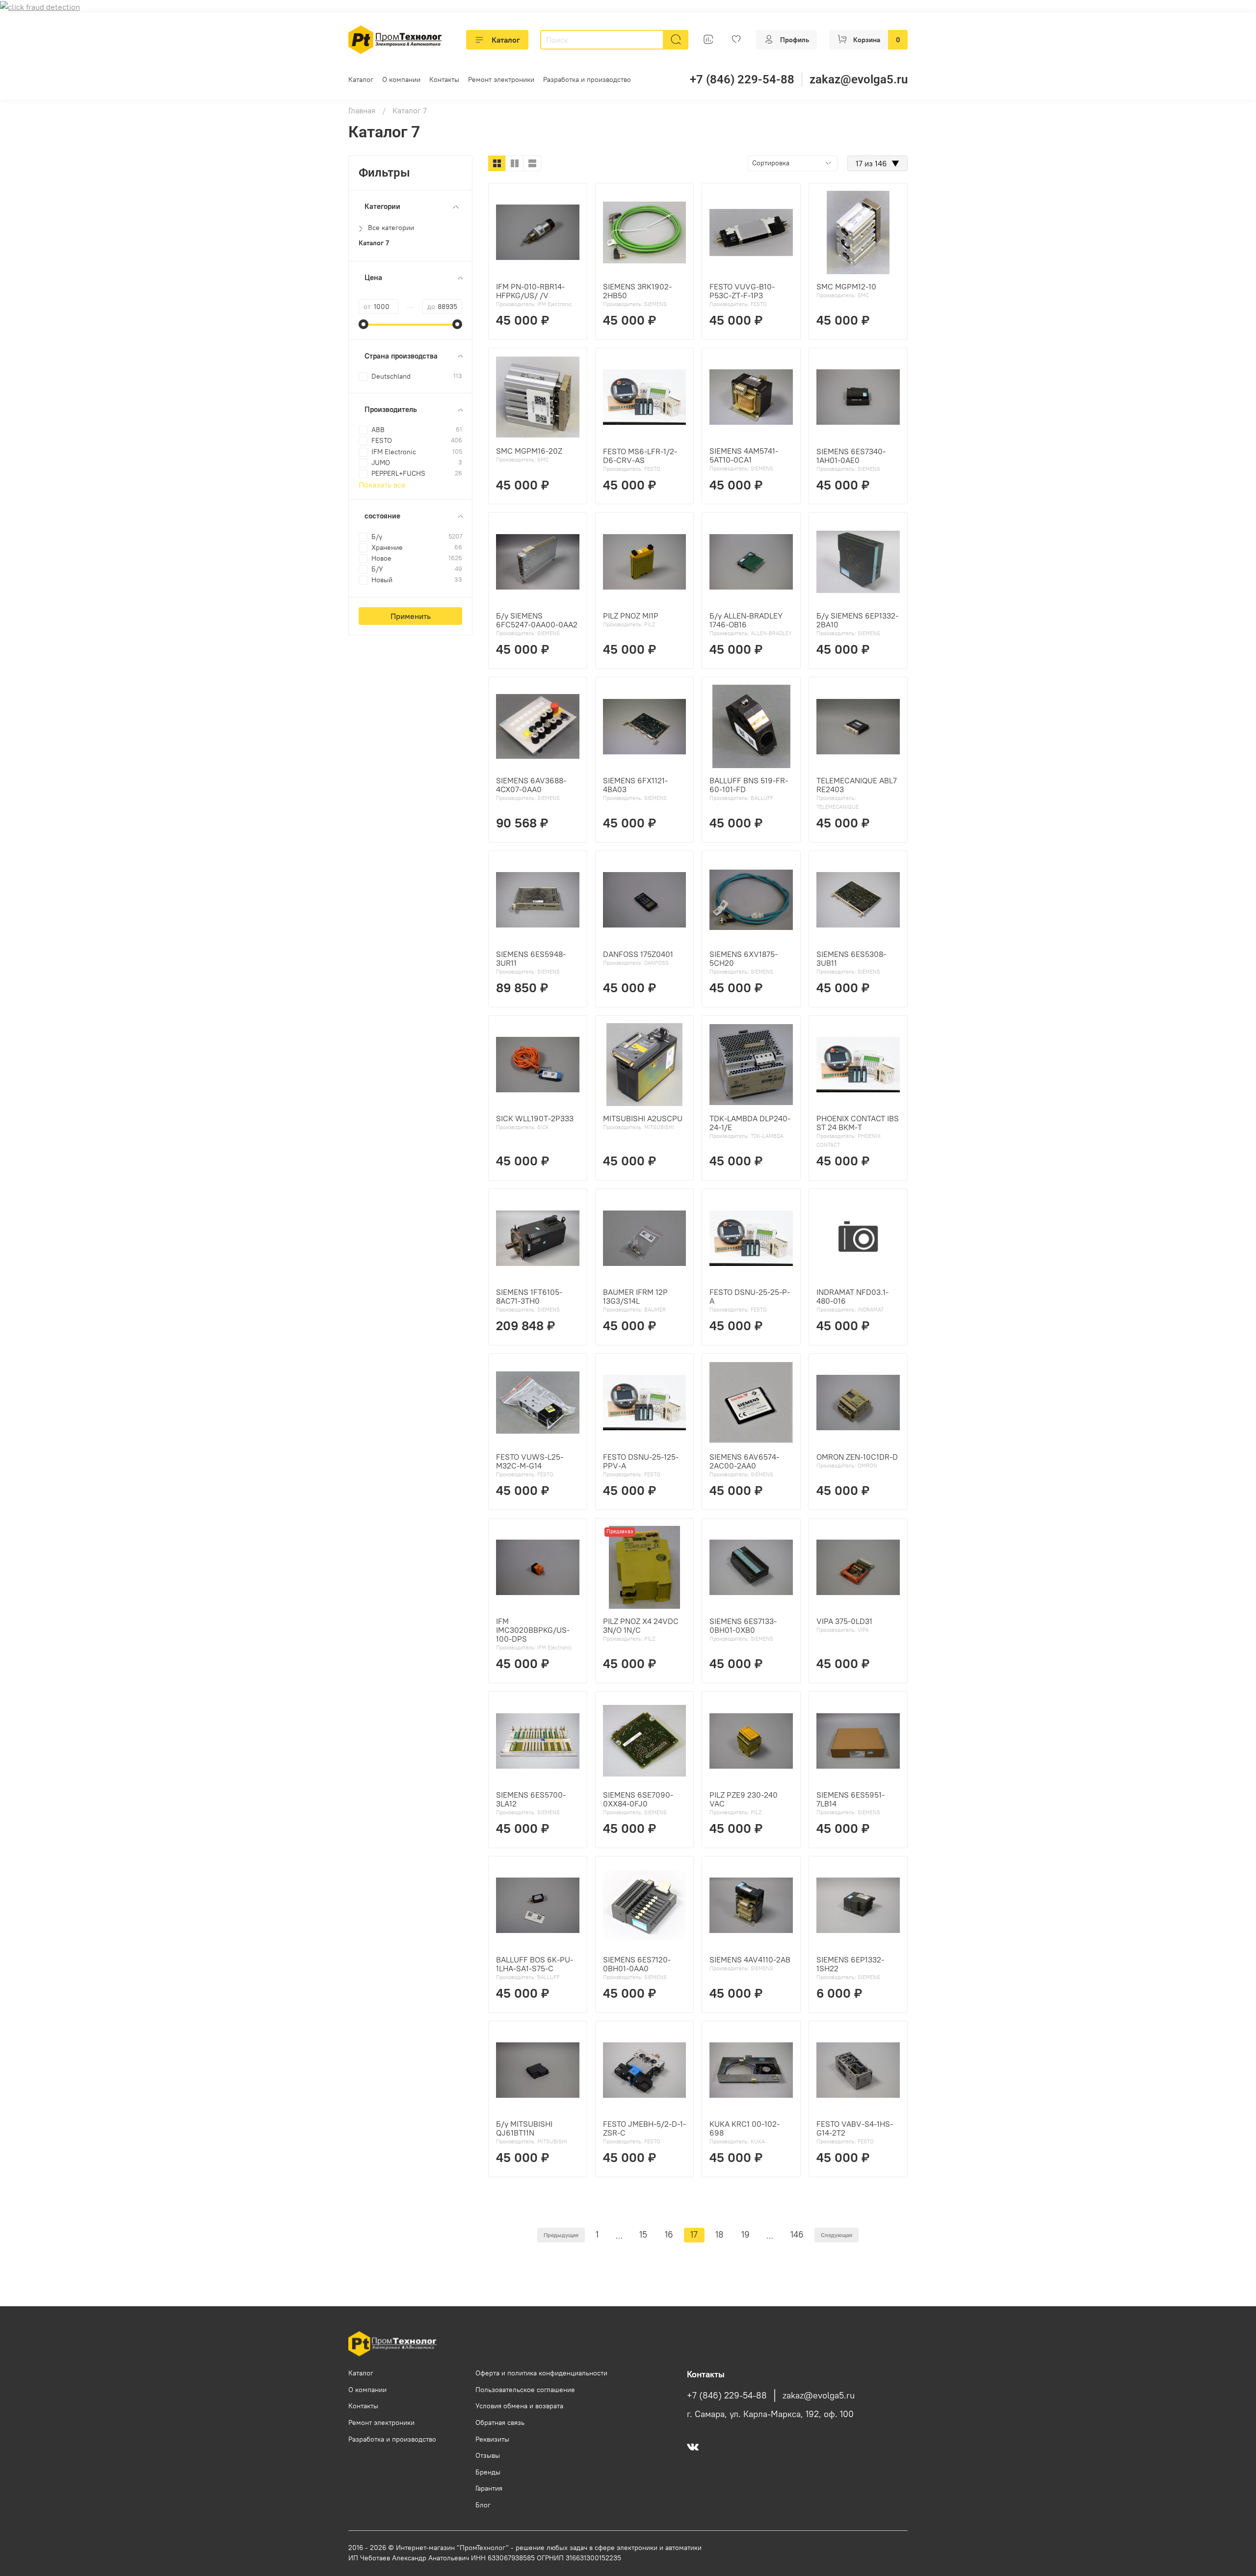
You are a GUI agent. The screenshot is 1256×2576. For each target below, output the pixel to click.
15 (643, 2235)
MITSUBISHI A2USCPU (643, 1118)
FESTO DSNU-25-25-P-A (750, 1296)
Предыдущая (561, 2235)
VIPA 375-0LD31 (844, 1621)
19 (746, 2235)
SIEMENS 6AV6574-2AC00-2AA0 (744, 1461)
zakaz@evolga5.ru (859, 79)
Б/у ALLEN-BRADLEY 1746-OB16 (746, 620)
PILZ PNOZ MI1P (631, 616)
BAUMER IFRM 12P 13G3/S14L (635, 1296)
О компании (401, 79)
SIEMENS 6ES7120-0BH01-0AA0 (637, 1964)
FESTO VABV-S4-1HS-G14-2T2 (855, 2128)
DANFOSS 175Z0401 (638, 954)
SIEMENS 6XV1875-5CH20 (744, 958)
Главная (362, 110)
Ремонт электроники (501, 79)
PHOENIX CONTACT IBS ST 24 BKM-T (858, 1123)
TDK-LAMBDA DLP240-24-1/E (750, 1123)
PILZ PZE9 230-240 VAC (744, 1799)
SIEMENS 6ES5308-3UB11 (851, 958)
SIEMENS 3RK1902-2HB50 (637, 291)
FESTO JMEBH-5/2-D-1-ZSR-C (644, 2128)
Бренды (488, 2472)
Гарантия (489, 2488)
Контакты (444, 79)
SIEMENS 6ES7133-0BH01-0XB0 (743, 1625)
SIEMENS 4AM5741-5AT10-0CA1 (744, 455)
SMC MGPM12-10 (846, 286)
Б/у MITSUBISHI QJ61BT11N (524, 2128)
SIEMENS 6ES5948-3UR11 (531, 958)
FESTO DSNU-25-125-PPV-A (641, 1461)
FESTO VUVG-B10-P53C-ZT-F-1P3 (742, 291)
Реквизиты (492, 2439)
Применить (411, 616)
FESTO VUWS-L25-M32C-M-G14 (530, 1461)
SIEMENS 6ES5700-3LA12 (531, 1799)
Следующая (837, 2235)
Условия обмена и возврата (519, 2406)
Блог (483, 2505)
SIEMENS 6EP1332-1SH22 (850, 1964)
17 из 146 (877, 163)
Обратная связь (500, 2422)
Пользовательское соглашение (525, 2390)
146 (797, 2235)
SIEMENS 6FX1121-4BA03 (635, 785)
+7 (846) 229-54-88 (742, 79)
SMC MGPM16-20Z (529, 451)
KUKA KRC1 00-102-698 (745, 2128)
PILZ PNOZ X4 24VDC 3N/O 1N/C (641, 1625)
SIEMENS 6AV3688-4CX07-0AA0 (531, 785)
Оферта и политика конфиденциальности (541, 2373)
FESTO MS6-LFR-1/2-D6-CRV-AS (640, 456)
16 (669, 2235)
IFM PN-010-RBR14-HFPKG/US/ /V (530, 291)
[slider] (364, 324)
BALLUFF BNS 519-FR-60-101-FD (749, 785)
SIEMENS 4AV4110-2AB (750, 1959)
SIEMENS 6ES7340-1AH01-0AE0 (851, 456)
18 (720, 2235)
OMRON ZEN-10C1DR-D (857, 1457)
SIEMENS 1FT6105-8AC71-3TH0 (529, 1296)
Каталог (506, 40)
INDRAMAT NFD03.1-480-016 (852, 1296)
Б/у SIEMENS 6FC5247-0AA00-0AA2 (537, 620)
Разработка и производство (587, 79)
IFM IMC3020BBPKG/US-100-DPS (533, 1630)
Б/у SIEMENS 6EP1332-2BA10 (857, 620)
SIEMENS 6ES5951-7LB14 (850, 1799)
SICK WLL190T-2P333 (535, 1118)
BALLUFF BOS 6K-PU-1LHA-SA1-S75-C (535, 1964)
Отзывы (488, 2455)
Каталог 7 (374, 243)
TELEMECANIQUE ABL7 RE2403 (857, 785)
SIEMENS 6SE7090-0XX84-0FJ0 (638, 1799)
